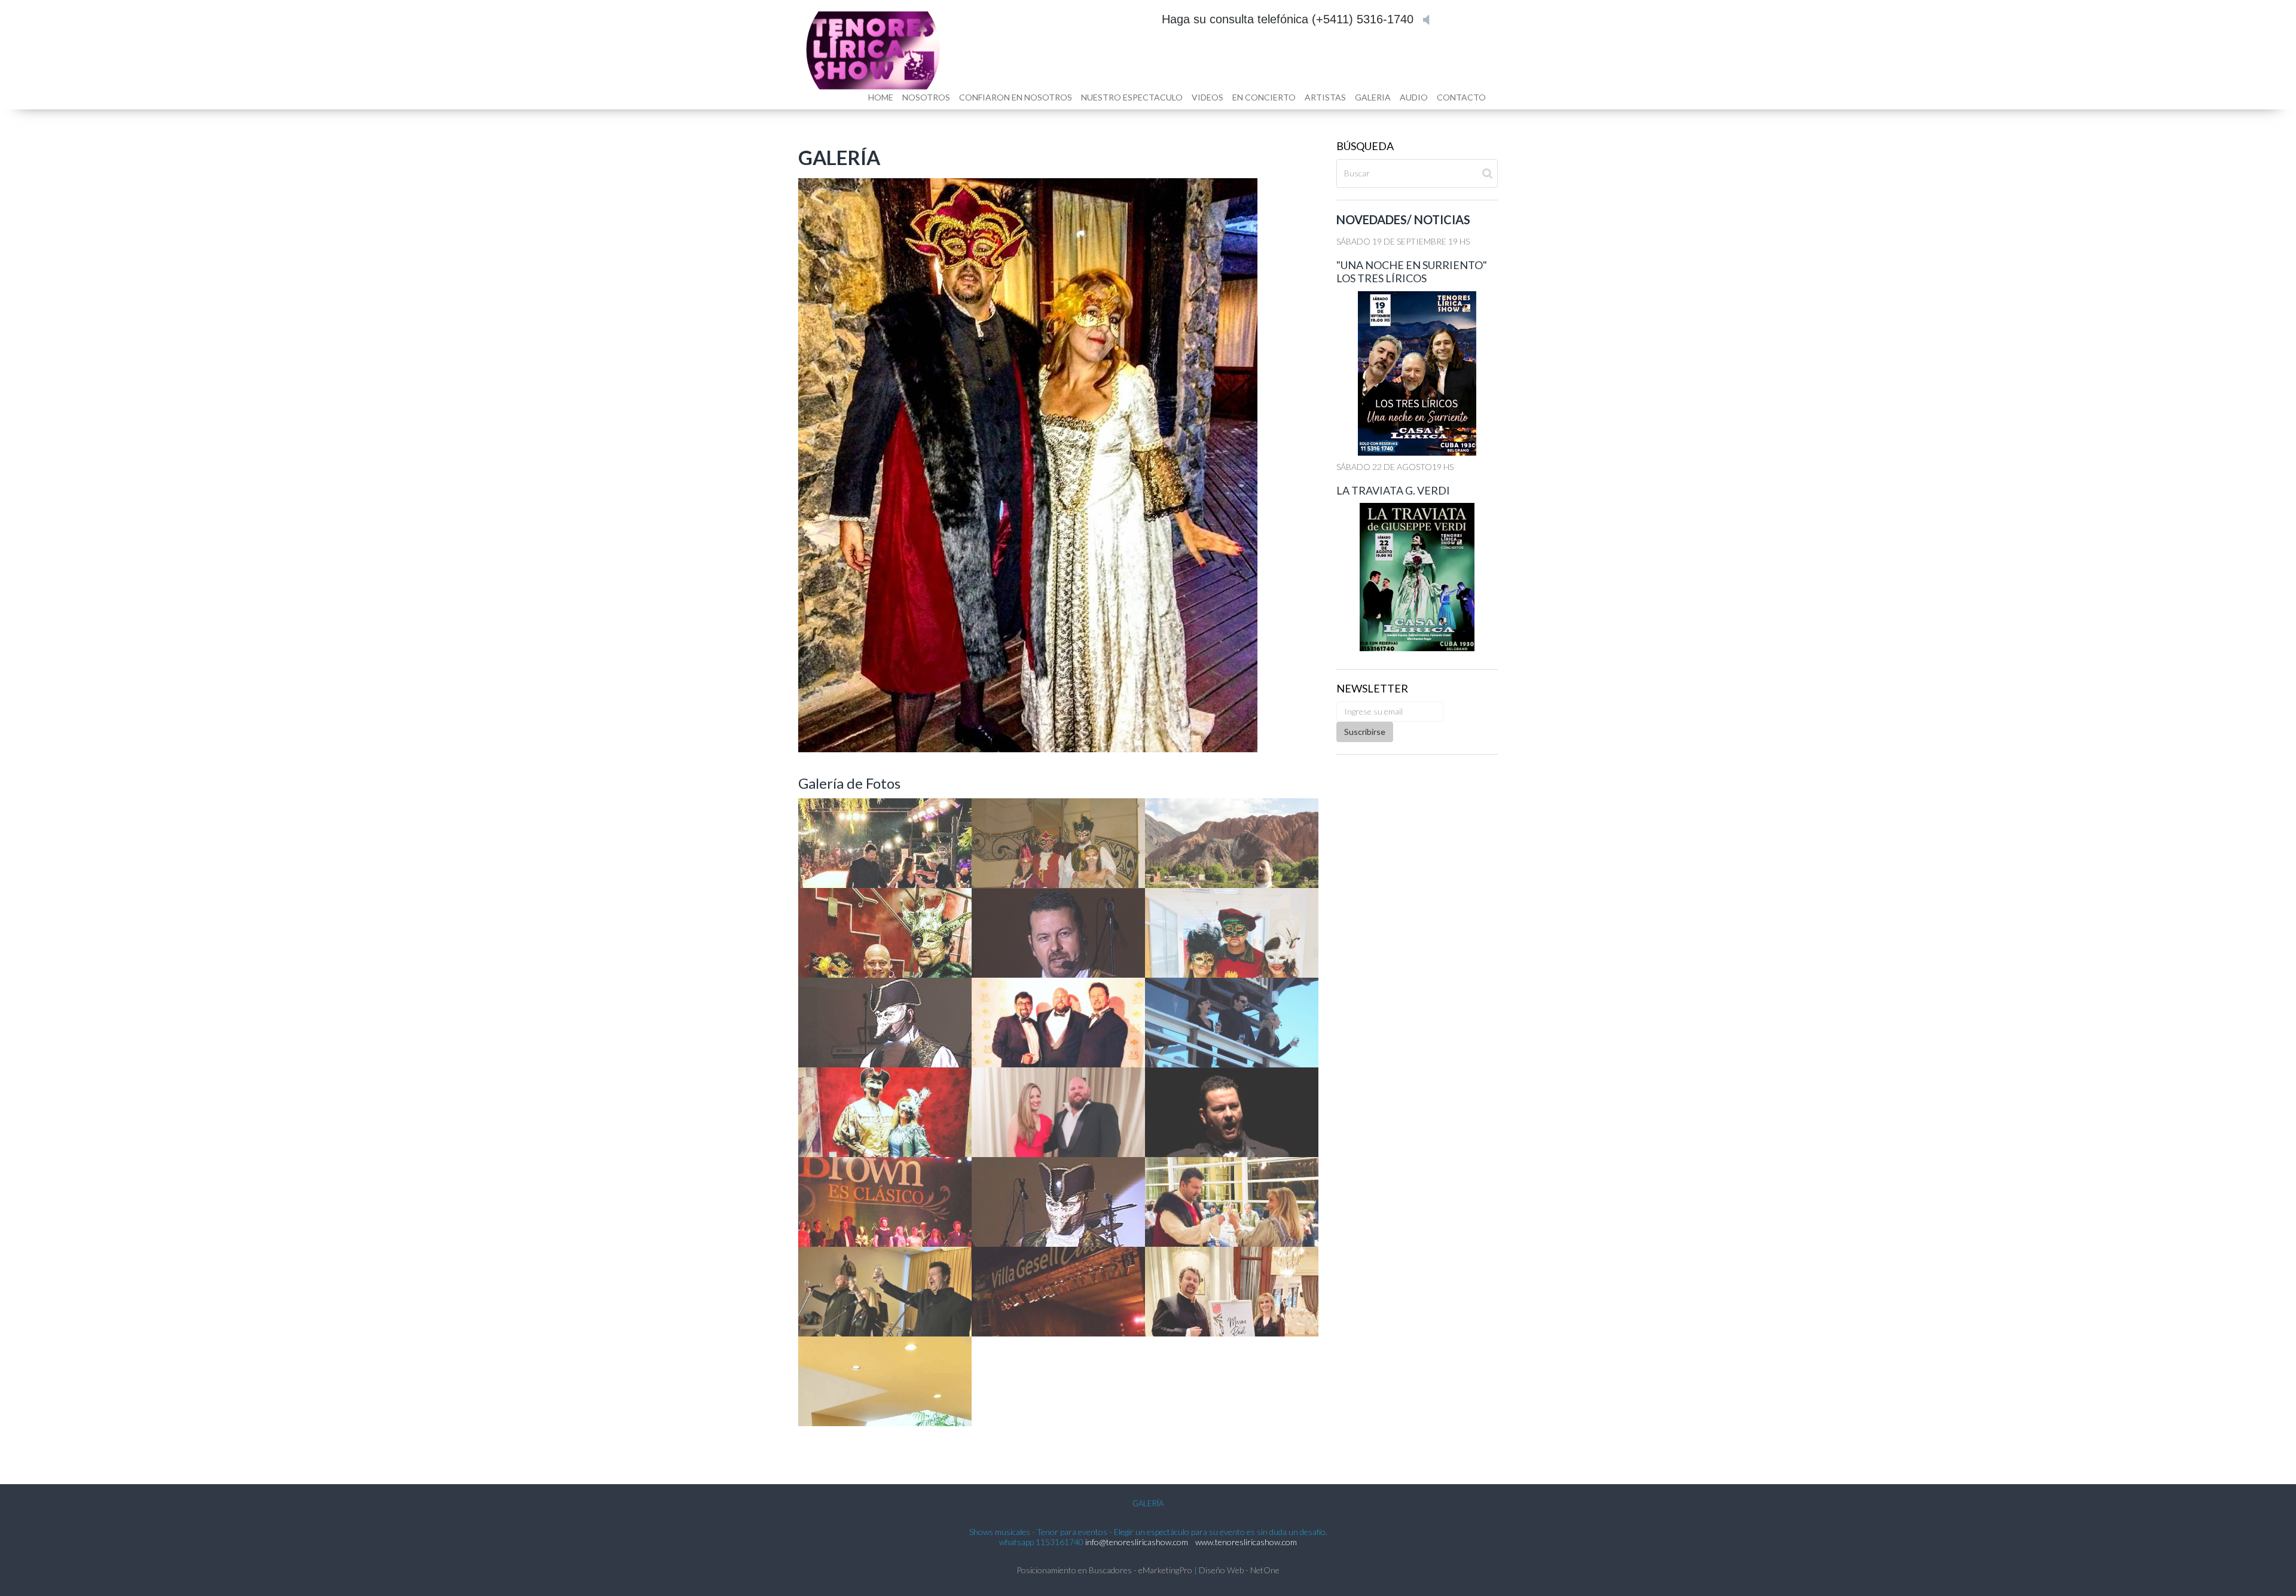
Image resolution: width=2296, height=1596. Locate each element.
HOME (881, 97)
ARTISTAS (1325, 97)
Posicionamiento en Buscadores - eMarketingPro (1104, 1570)
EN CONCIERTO (1264, 97)
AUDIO (1414, 97)
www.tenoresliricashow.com (1246, 1542)
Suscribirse (1365, 732)
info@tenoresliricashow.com (1137, 1542)
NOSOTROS (926, 97)
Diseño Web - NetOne (1239, 1570)
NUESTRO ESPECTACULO (1132, 97)
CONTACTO (1461, 97)
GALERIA (1373, 97)
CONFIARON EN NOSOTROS (1016, 97)
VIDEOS (1207, 97)
